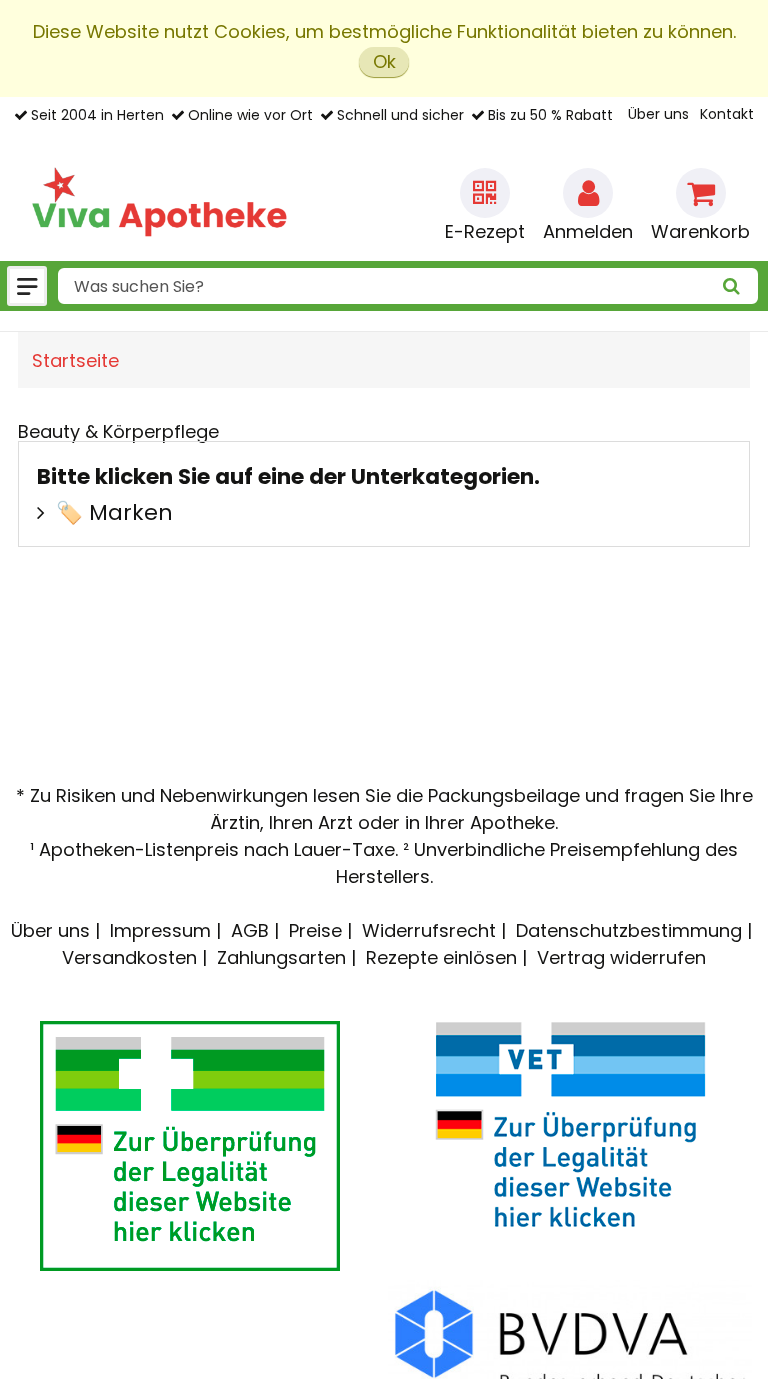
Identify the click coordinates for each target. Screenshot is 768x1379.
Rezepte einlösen (441, 957)
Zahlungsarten (281, 957)
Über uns (658, 114)
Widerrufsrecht (429, 930)
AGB (250, 930)
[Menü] (27, 286)
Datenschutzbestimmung (629, 930)
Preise (315, 930)
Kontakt (727, 114)
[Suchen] (732, 286)
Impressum (160, 930)
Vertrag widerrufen (621, 957)
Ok (384, 61)
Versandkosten (129, 957)
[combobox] (408, 286)
